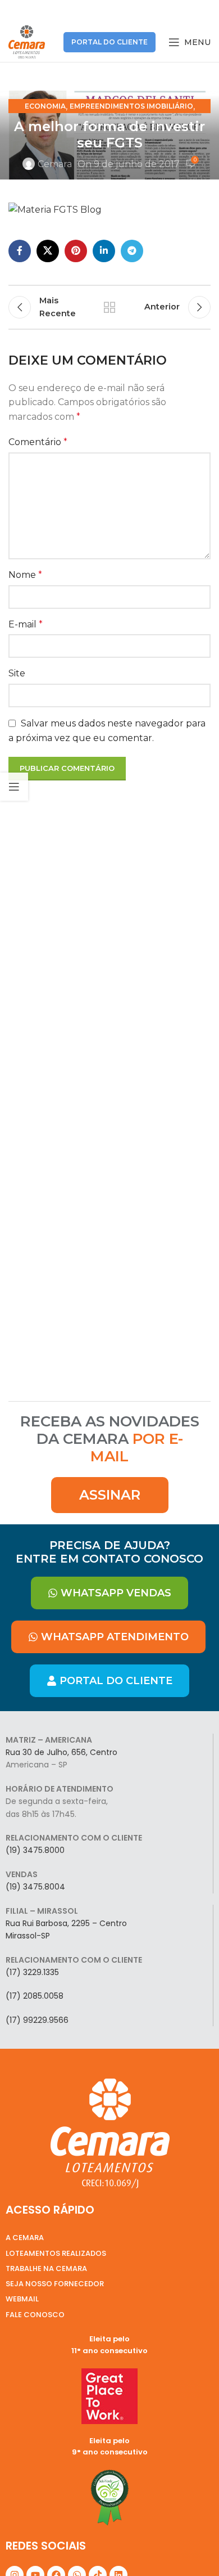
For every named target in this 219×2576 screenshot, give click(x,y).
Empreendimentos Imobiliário (131, 106)
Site (17, 673)
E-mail (26, 624)
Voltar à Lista (109, 307)
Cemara (55, 164)
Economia (45, 106)
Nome (25, 575)
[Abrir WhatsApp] (191, 2548)
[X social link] (48, 251)
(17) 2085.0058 (35, 1996)
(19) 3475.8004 (35, 1887)
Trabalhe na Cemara (46, 2268)
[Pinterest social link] (76, 251)
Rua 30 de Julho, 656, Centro (61, 1752)
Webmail (22, 2299)
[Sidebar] (14, 787)
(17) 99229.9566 (37, 2020)
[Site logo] (27, 41)
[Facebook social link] (20, 251)
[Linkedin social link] (104, 251)
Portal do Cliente (109, 42)
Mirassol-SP (28, 1936)
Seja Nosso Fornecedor (55, 2284)
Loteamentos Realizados (56, 2253)
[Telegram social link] (132, 251)
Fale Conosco (35, 2315)
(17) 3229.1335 (32, 1972)
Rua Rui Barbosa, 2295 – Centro (66, 1923)
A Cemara (25, 2238)
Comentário (38, 442)
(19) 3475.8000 (35, 1850)
